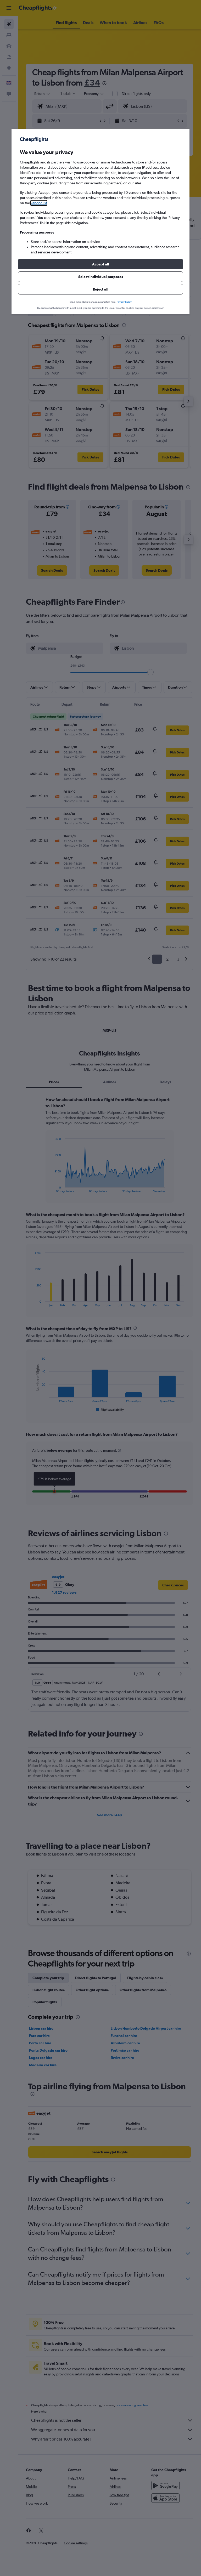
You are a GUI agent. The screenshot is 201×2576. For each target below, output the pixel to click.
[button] (100, 264)
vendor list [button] (39, 203)
